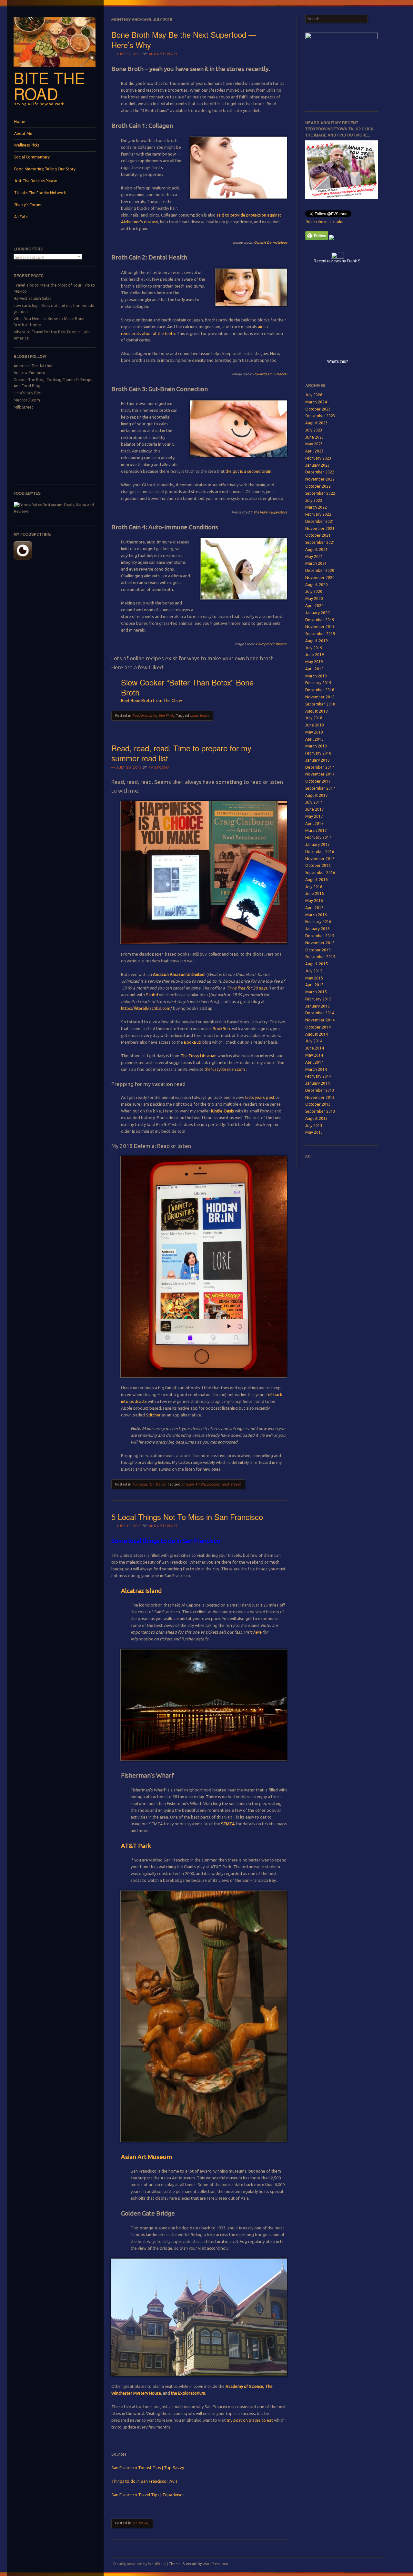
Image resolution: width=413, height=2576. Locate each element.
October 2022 (318, 486)
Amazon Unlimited (188, 974)
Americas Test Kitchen (34, 366)
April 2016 (314, 908)
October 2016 (318, 865)
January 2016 (317, 929)
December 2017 (320, 767)
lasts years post (260, 1097)
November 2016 (320, 859)
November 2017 (320, 774)
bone (194, 715)
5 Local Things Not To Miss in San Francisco (187, 1517)
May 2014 (314, 1055)
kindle (200, 1484)
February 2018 (318, 753)
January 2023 (317, 465)
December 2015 (320, 936)
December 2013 (320, 1090)
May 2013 (314, 1132)
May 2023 (314, 444)
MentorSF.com (27, 400)
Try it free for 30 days (247, 988)
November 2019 (320, 627)
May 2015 (314, 978)
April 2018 (314, 739)
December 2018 (320, 690)
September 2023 (320, 416)
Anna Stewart (163, 54)
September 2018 (320, 704)
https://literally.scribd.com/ (147, 1008)
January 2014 (317, 1083)
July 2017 (314, 802)
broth (204, 715)
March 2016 (316, 915)
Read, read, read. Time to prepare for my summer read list (181, 753)
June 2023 (315, 437)
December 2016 (320, 852)
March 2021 (316, 563)
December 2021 (320, 521)
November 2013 (320, 1097)
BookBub (193, 1042)
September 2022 (320, 493)
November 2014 (320, 1020)
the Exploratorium (188, 2393)
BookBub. (222, 1029)
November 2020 (320, 578)
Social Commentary (32, 157)
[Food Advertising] (332, 239)
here (257, 1632)
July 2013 (314, 1126)
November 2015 (320, 943)
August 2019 (317, 641)
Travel (235, 1484)
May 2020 (314, 598)
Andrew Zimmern (29, 373)
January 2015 (317, 1006)
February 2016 (318, 922)
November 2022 (320, 479)
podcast (213, 1484)
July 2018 (314, 718)
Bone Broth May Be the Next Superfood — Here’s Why (184, 39)
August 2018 (317, 711)
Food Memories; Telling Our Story (45, 169)
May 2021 (314, 557)
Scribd (152, 995)
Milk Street (23, 407)
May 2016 (314, 901)
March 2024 (316, 402)
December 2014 (320, 1013)
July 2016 (314, 887)
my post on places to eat (250, 2420)
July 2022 (314, 500)
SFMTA (228, 1824)
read (225, 1484)
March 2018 (316, 746)
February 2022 (318, 514)
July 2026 (314, 395)
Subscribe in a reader (325, 222)
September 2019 (320, 634)
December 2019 (320, 620)
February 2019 (318, 683)
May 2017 (314, 816)
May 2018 (314, 732)
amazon (187, 1484)
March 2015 (316, 992)
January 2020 (317, 613)
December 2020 (320, 570)
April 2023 (314, 451)
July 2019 (314, 648)
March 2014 (316, 1069)
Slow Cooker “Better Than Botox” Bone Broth (187, 687)
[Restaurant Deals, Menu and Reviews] (55, 511)
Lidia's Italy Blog (28, 393)
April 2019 (314, 669)
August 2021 (317, 549)
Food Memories (145, 715)
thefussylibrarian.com (225, 1069)
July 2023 (314, 430)
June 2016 (315, 893)
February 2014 (318, 1076)
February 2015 (318, 999)
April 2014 (314, 1062)
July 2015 (314, 971)
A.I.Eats (21, 217)
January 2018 (317, 760)
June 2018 (315, 725)
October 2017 (318, 781)
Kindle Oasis (222, 1111)
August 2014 (317, 1034)
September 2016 (320, 872)
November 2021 (320, 528)
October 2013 (318, 1104)
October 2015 (318, 950)
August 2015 (317, 964)
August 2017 (317, 795)
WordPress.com (215, 2564)
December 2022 (320, 472)
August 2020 (317, 585)
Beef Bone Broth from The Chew (151, 700)
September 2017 (320, 788)
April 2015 (314, 985)
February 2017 (318, 837)
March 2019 (316, 676)
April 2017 (314, 823)
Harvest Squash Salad (33, 298)
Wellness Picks (27, 145)
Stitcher (153, 1415)
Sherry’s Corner (28, 205)
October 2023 (318, 409)
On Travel (157, 1484)
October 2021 (318, 535)
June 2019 (315, 655)
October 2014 (318, 1027)
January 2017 (317, 844)
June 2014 (315, 1048)
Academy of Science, (245, 2386)
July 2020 (314, 591)
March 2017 (316, 831)
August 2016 (317, 880)
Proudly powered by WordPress (140, 2564)
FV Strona (159, 767)
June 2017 (315, 809)
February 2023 (318, 458)
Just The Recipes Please (36, 181)
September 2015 (320, 957)
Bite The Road (49, 85)
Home (20, 122)
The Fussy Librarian (198, 1056)
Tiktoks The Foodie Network (40, 193)
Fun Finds (166, 715)
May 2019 (314, 662)
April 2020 (314, 606)
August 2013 (317, 1118)
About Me (23, 133)
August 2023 (317, 423)
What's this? (338, 361)
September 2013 (320, 1111)
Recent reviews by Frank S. (337, 261)
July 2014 (314, 1041)
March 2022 (316, 507)
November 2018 (320, 697)
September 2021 (320, 542)
